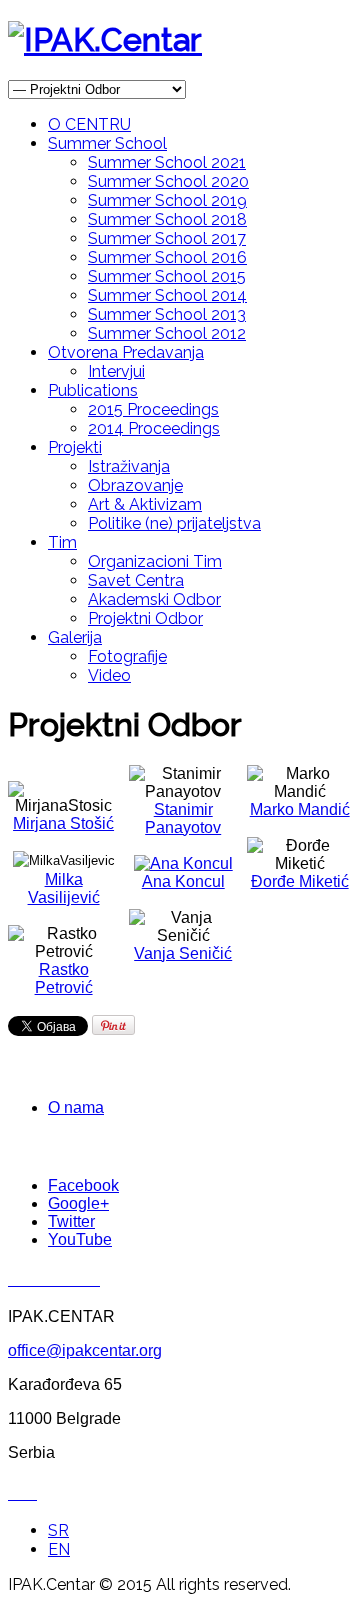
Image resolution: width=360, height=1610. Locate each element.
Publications (93, 390)
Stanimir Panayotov (183, 818)
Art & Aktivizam (145, 504)
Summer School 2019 (167, 200)
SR (58, 1530)
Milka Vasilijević (64, 888)
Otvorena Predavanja (126, 352)
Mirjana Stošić (63, 823)
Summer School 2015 (167, 276)
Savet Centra (136, 580)
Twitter (71, 1221)
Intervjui (116, 371)
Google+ (78, 1203)
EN (59, 1549)
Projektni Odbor (145, 618)
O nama (76, 1107)
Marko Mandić (300, 809)
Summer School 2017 (167, 238)
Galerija (75, 637)
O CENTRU (89, 124)
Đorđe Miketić (300, 881)
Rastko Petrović (64, 978)
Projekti (75, 447)
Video (109, 675)
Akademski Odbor (154, 599)
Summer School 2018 (167, 219)
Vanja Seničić (183, 953)
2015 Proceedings (153, 409)
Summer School (107, 143)
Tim (62, 542)
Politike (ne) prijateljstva (174, 523)
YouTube (80, 1239)
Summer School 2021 (167, 162)
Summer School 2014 (167, 295)
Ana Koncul (183, 881)
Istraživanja (129, 466)
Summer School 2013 (167, 314)
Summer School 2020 (168, 181)
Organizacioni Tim (155, 561)
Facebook (83, 1185)
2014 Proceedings (154, 428)
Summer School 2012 (167, 333)
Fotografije (127, 656)
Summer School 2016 (167, 257)
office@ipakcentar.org (85, 1350)
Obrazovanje (135, 485)
